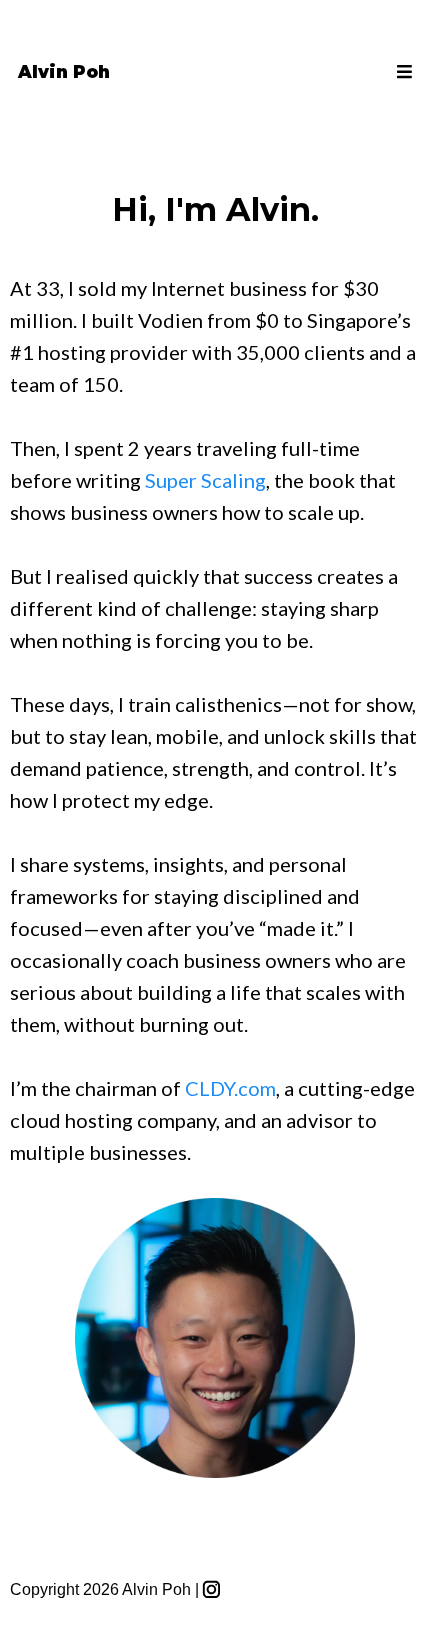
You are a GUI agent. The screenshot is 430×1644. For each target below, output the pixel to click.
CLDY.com (230, 1088)
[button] (401, 72)
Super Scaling (205, 480)
